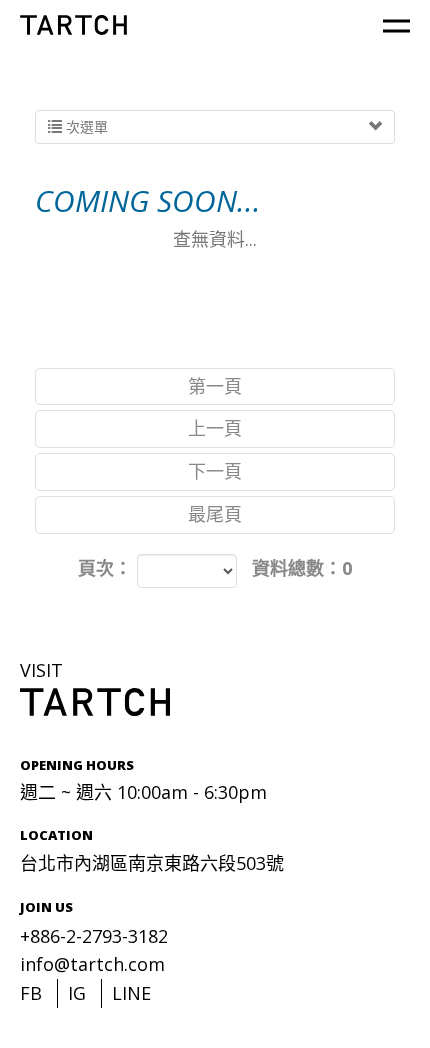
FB (31, 993)
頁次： (105, 568)
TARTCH (73, 25)
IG (77, 993)
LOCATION (56, 835)
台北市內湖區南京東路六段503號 (152, 863)
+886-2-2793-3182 (94, 936)
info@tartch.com (92, 964)
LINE (131, 993)
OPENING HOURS (77, 765)
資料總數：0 (302, 568)
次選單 (85, 126)
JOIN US (46, 907)
